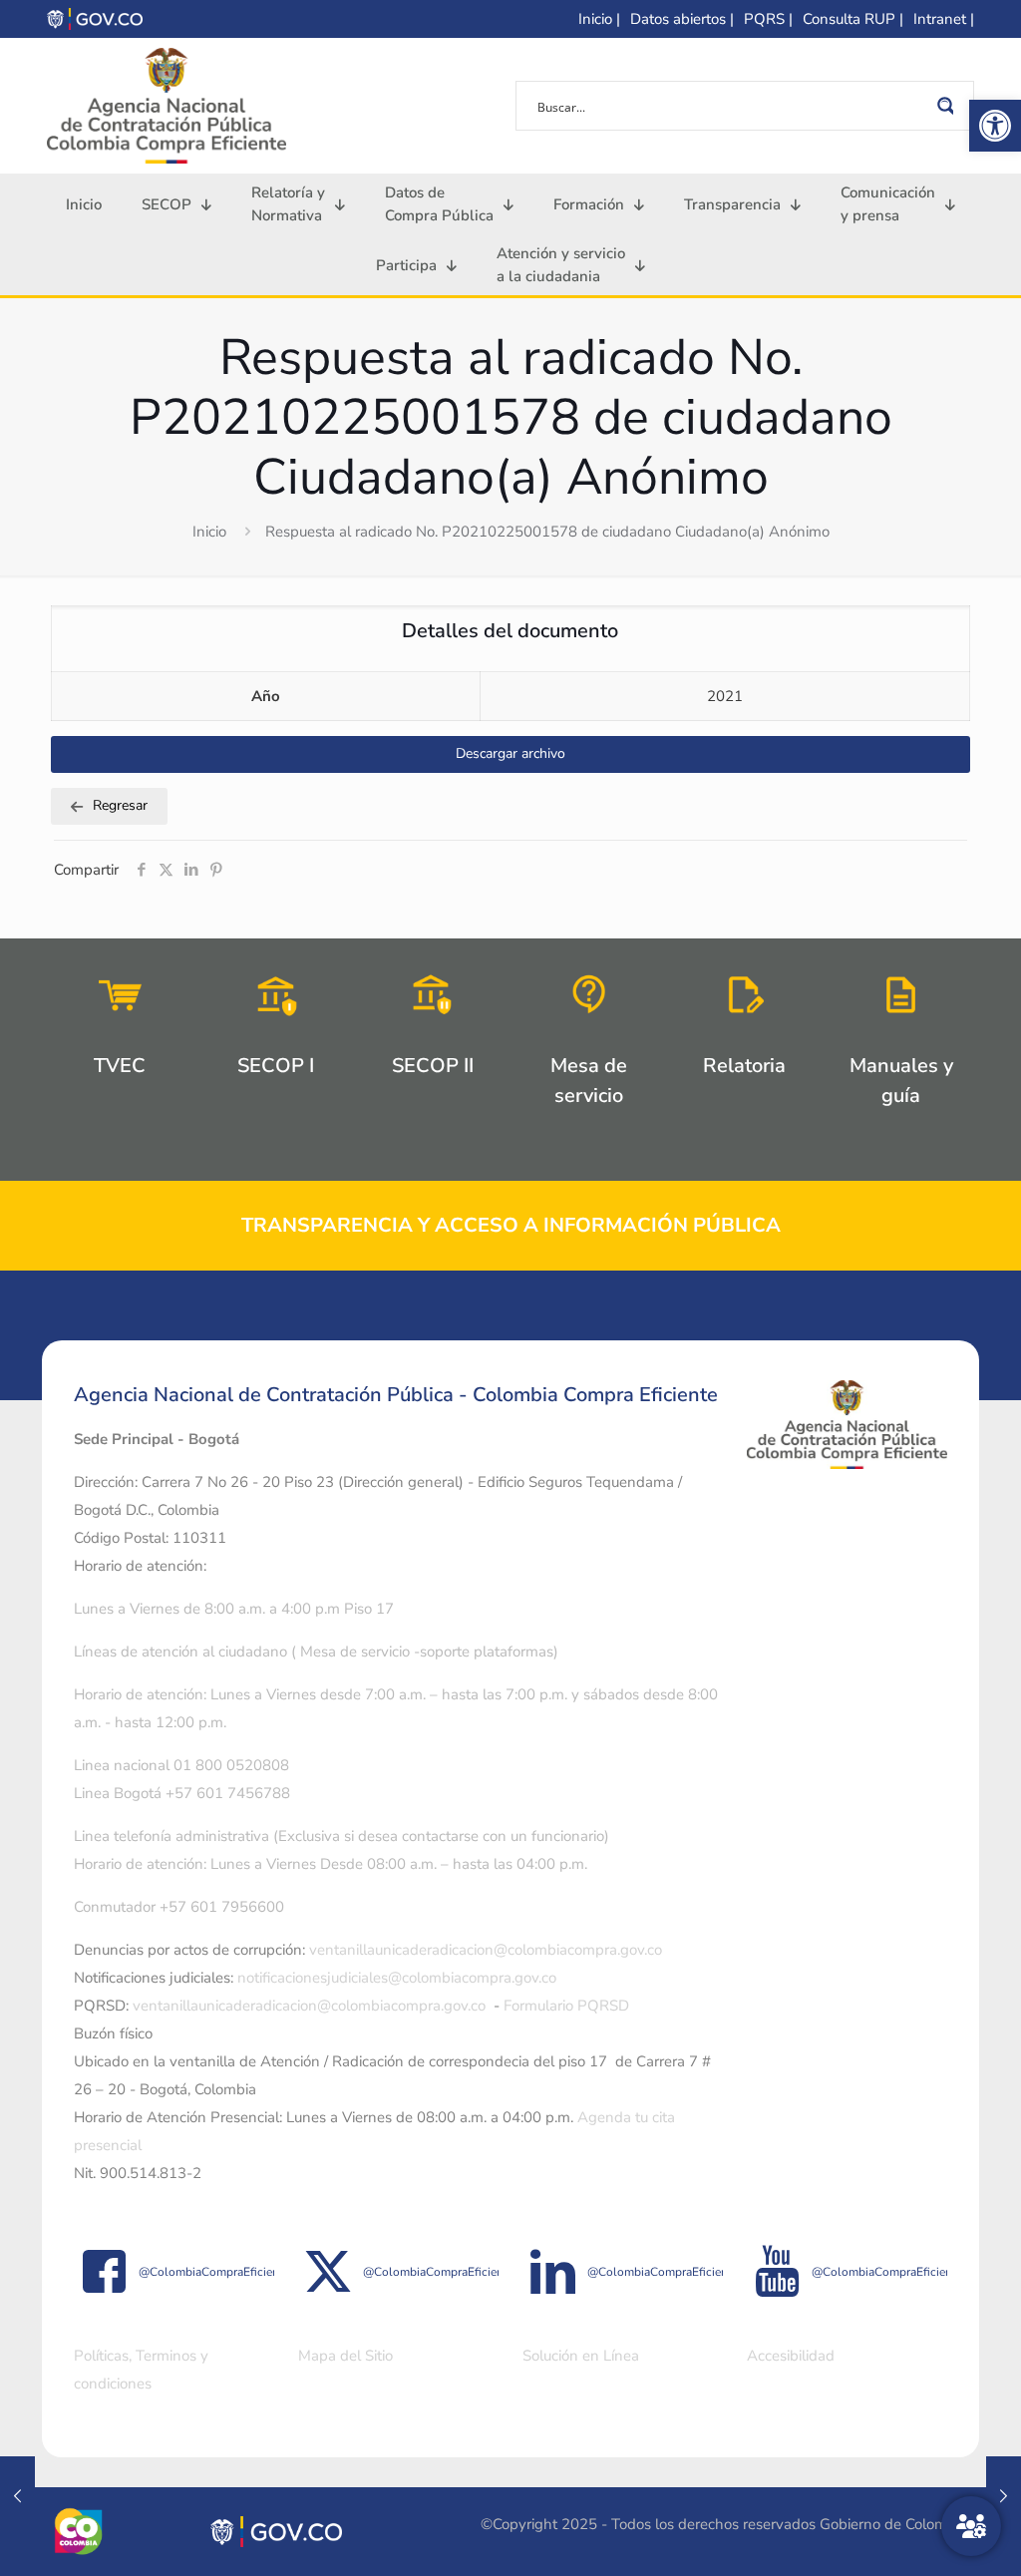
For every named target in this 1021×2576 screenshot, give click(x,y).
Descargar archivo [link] (510, 753)
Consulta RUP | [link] (853, 19)
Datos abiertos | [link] (682, 19)
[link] (995, 126)
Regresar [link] (120, 805)
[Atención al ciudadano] (971, 2526)
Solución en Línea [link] (581, 2356)
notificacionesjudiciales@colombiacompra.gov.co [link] (397, 1978)
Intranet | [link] (944, 19)
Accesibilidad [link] (791, 2356)
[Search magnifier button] (949, 106)
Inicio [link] (209, 532)
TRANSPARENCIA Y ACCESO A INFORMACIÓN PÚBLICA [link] (511, 1225)
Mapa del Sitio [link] (345, 2356)
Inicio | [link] (599, 19)
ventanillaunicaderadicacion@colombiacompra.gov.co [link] (486, 1950)
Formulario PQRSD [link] (566, 2006)
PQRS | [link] (768, 19)
